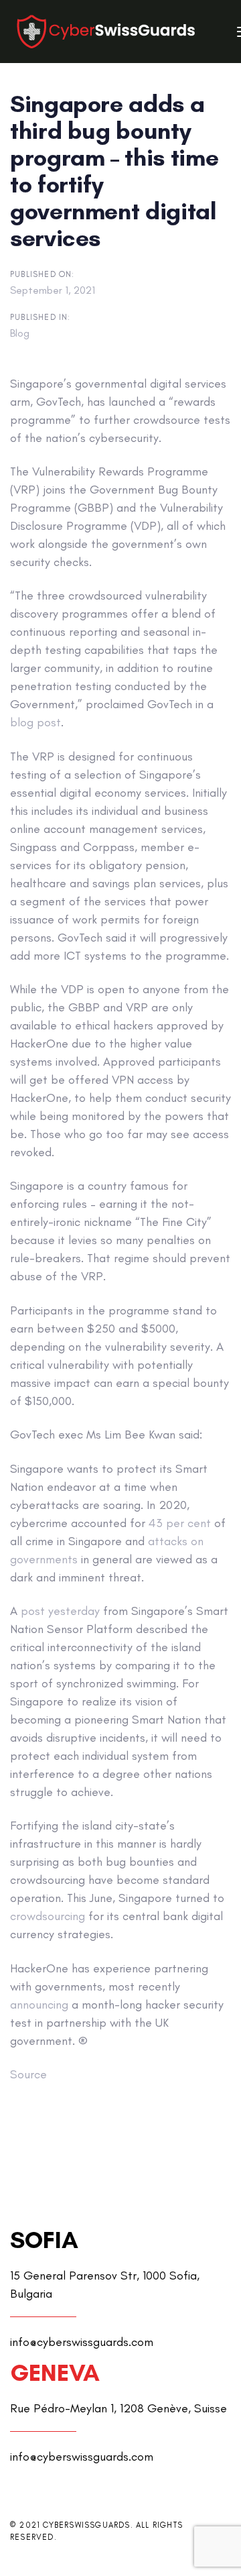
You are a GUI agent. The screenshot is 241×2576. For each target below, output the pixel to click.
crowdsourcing (48, 1916)
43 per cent (180, 1523)
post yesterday (60, 1611)
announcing (39, 2005)
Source (28, 2074)
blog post (35, 722)
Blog (20, 333)
